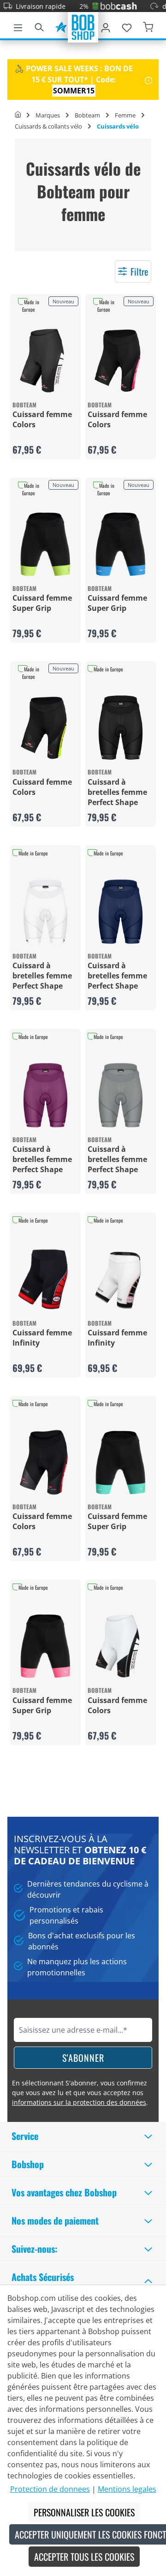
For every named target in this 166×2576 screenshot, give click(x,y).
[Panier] (148, 26)
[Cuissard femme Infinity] (45, 1279)
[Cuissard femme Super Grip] (45, 544)
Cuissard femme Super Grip (42, 603)
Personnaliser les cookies (84, 2512)
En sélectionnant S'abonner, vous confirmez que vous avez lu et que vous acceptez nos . (80, 2093)
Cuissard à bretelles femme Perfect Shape (117, 792)
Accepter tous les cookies (84, 2557)
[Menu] (18, 26)
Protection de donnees (50, 2489)
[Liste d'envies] (127, 26)
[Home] (18, 115)
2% (71, 6)
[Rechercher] (39, 26)
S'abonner (83, 2058)
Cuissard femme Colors (42, 419)
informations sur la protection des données (79, 2102)
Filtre (139, 271)
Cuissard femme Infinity (42, 1338)
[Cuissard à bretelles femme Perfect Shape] (121, 728)
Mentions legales (127, 2489)
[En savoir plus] (149, 80)
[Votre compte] (106, 26)
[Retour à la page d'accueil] (83, 26)
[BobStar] (61, 26)
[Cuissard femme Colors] (45, 360)
